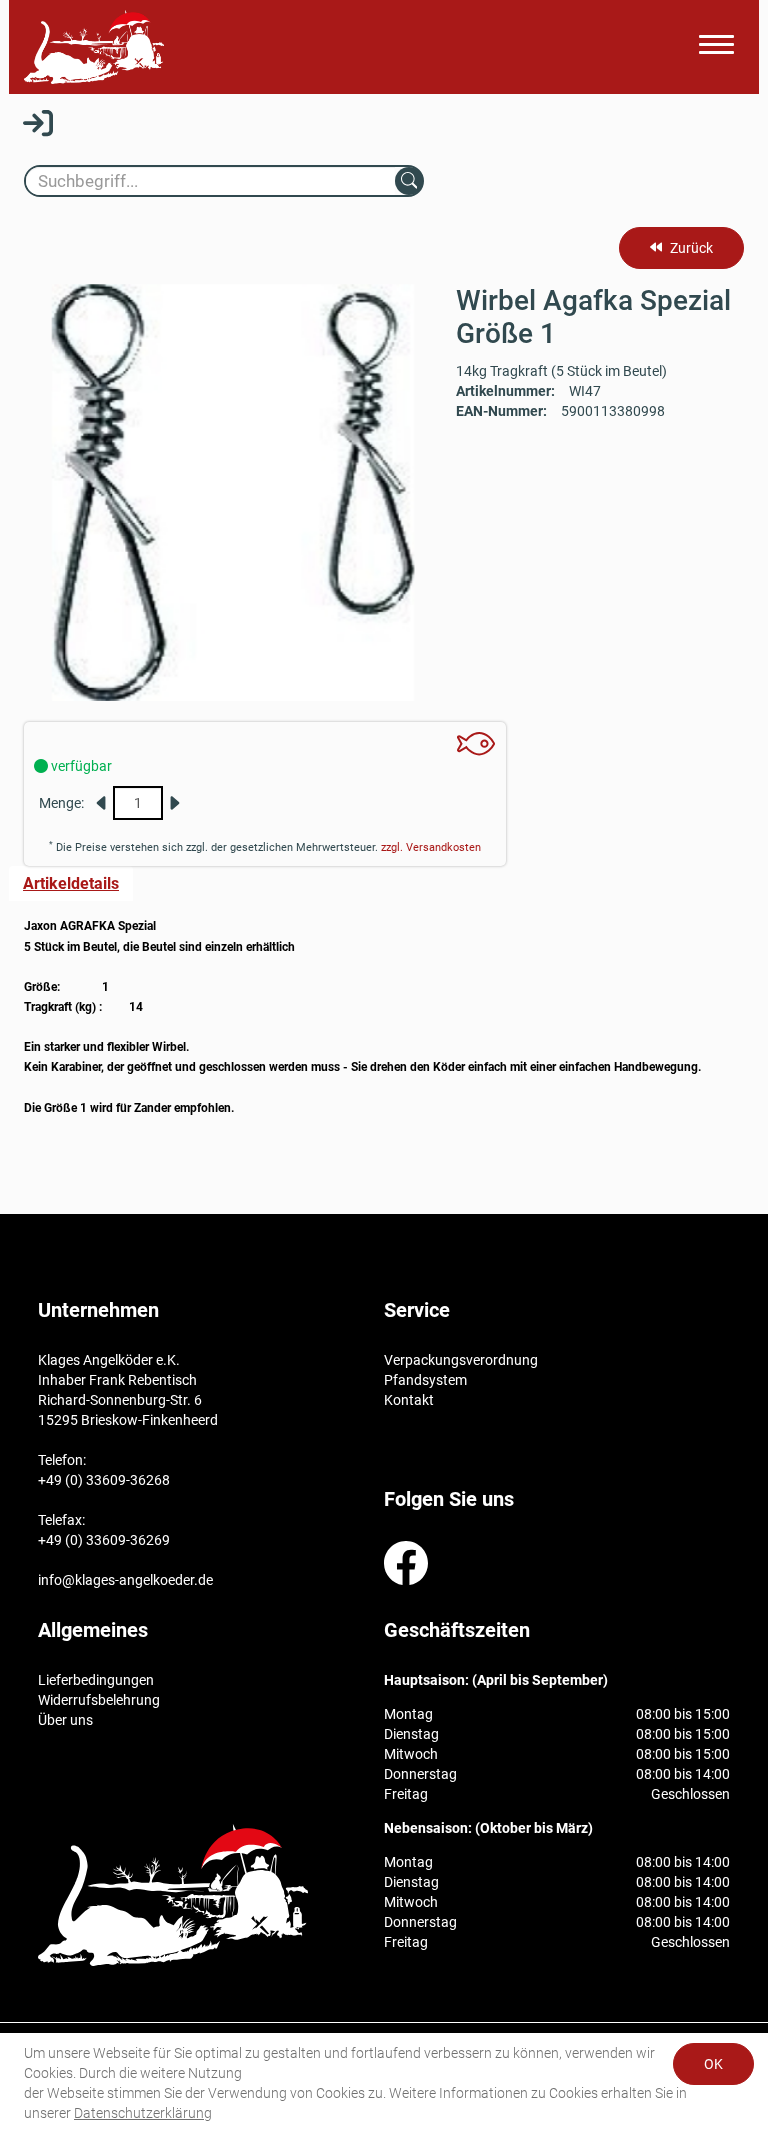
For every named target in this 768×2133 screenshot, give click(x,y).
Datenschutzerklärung (143, 2113)
